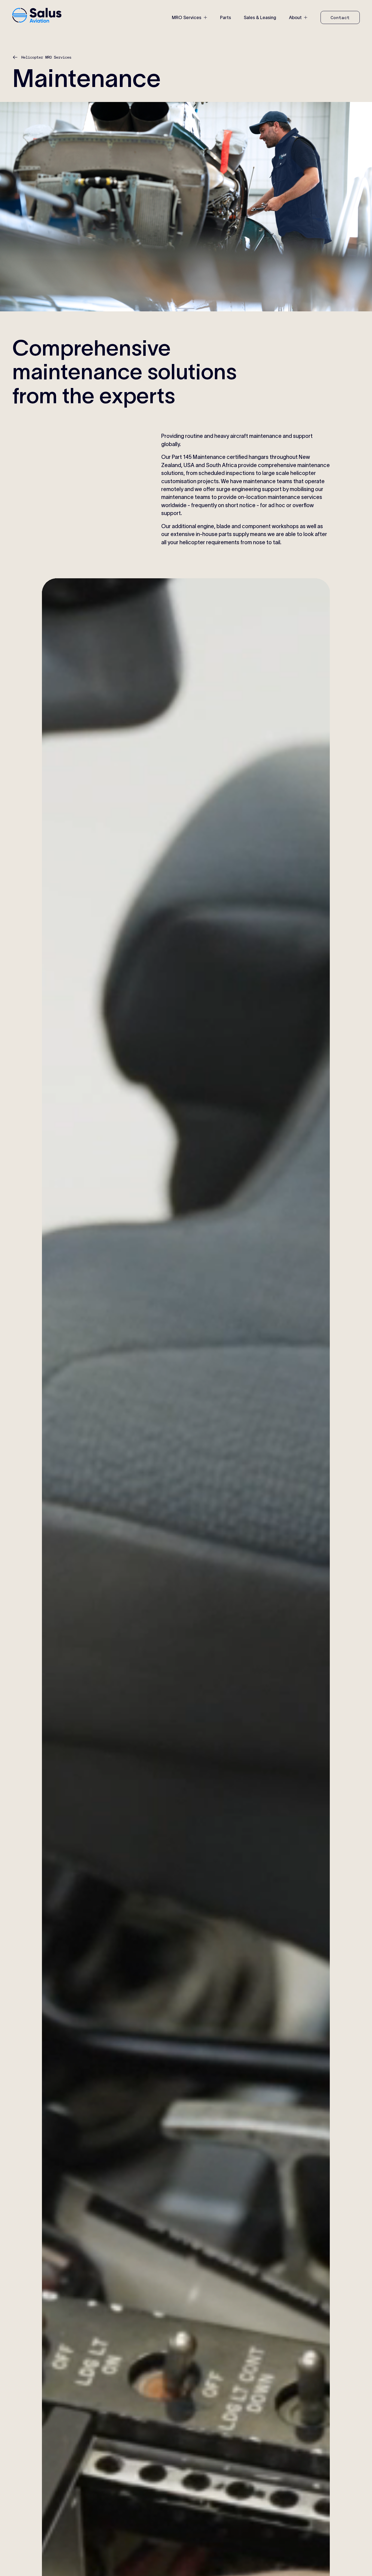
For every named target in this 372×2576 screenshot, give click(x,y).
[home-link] (37, 16)
